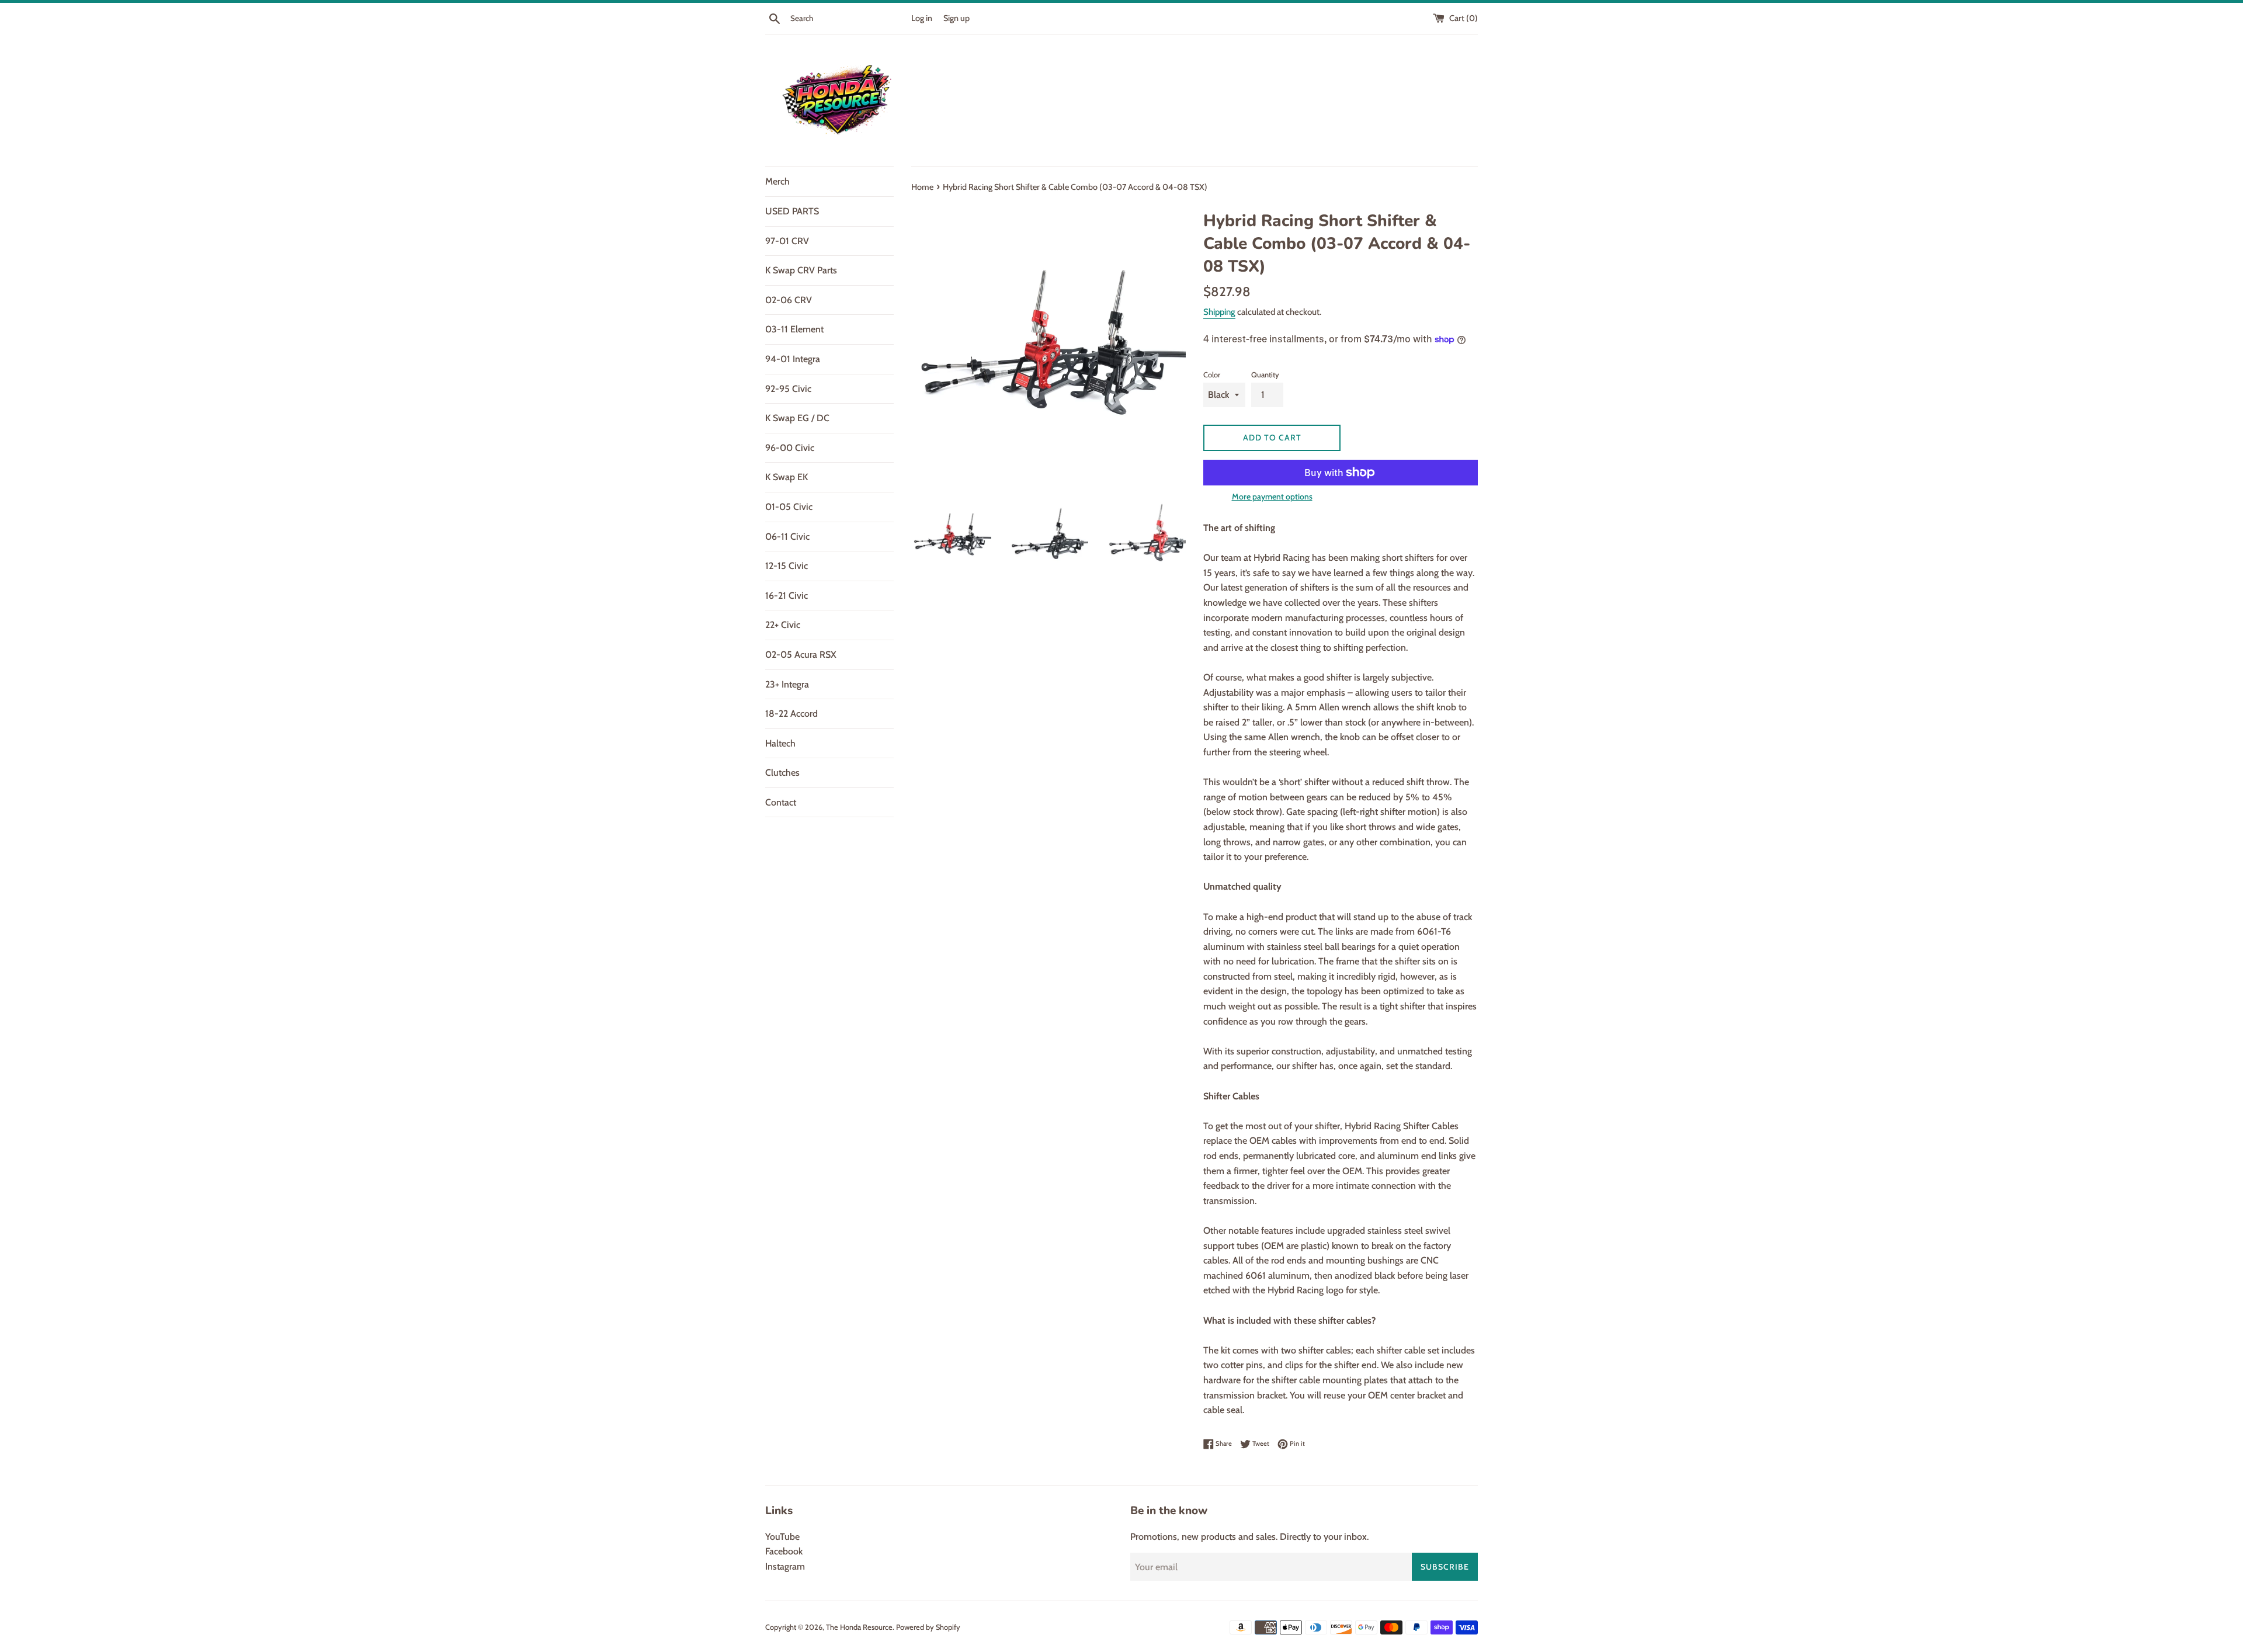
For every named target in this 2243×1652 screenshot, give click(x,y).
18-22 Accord (791, 714)
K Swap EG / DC (797, 418)
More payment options (1272, 497)
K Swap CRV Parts (801, 270)
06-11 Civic (787, 537)
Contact (781, 802)
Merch (777, 181)
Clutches (782, 773)
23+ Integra (787, 684)
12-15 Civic (787, 566)
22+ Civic (783, 625)
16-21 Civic (787, 596)
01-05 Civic (789, 507)
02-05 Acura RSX (801, 655)
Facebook (784, 1551)
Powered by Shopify (928, 1627)
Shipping (1219, 312)
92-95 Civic (788, 389)
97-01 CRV (787, 241)
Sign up (956, 18)
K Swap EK (787, 477)
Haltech (780, 743)
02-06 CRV (789, 300)
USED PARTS (792, 211)
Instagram (785, 1566)
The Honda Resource (859, 1627)
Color (1212, 375)
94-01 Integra (793, 359)
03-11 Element (794, 329)
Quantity (1265, 375)
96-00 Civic (790, 448)
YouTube (782, 1537)
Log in (922, 18)
